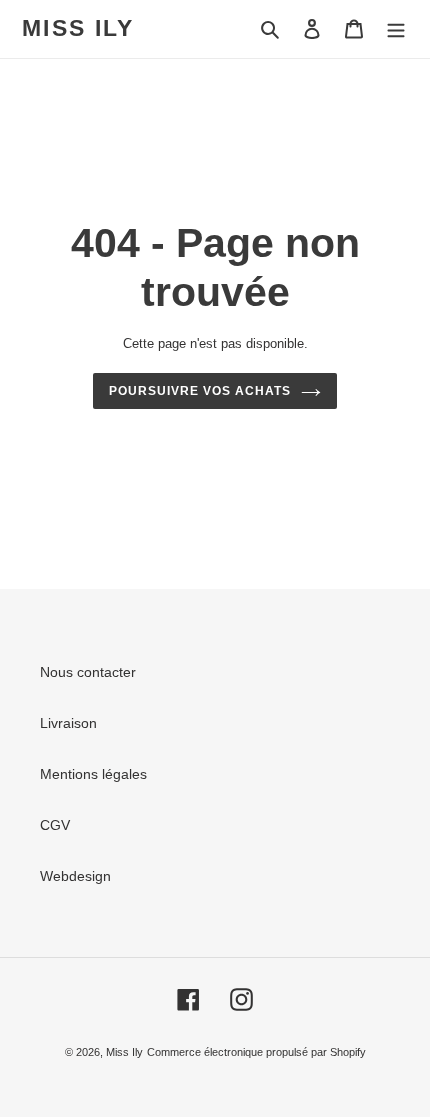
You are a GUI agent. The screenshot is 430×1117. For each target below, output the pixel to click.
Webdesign (75, 876)
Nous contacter (88, 672)
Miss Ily (78, 28)
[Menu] (396, 28)
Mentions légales (93, 774)
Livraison (68, 723)
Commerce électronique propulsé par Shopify (256, 1052)
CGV (55, 825)
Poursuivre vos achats (199, 391)
